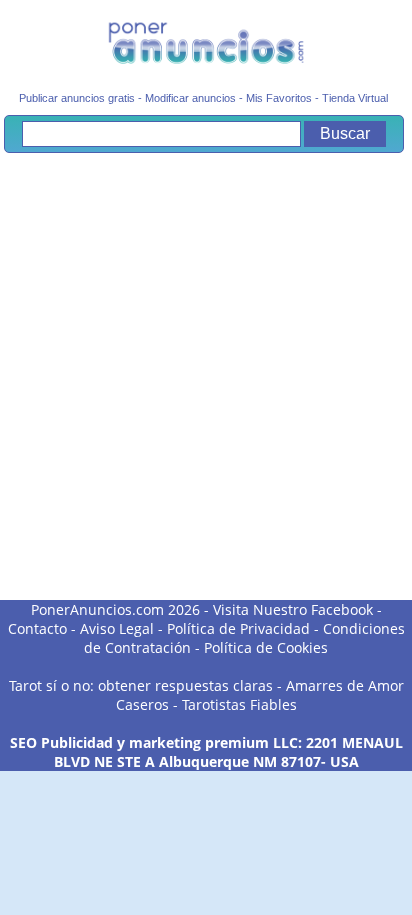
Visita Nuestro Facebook (293, 609)
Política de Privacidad (238, 628)
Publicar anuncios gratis (77, 98)
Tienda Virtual (355, 98)
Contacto (37, 628)
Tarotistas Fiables (239, 704)
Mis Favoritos (279, 98)
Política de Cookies (266, 647)
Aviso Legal (117, 628)
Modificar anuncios (190, 98)
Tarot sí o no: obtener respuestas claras (141, 685)
